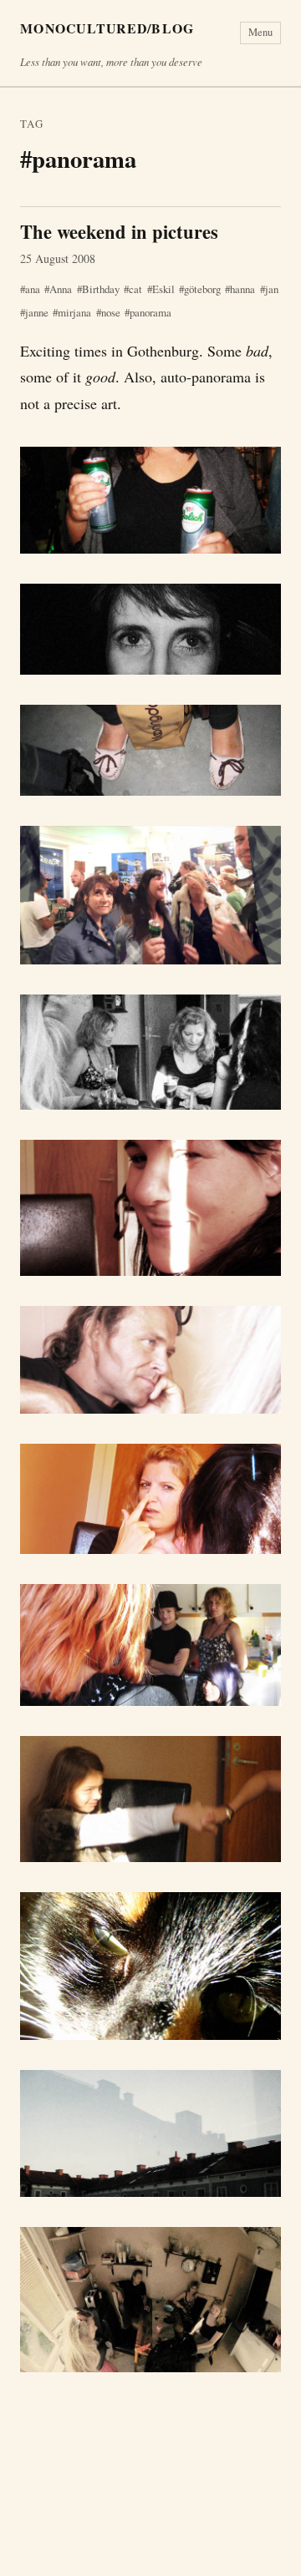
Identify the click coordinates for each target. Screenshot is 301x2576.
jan (272, 289)
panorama (150, 312)
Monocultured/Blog (107, 29)
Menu (260, 32)
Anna (61, 289)
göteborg (202, 289)
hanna (242, 289)
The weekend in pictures (119, 232)
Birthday (101, 289)
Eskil (163, 289)
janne (37, 312)
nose (111, 312)
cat (135, 289)
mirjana (74, 312)
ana (33, 289)
